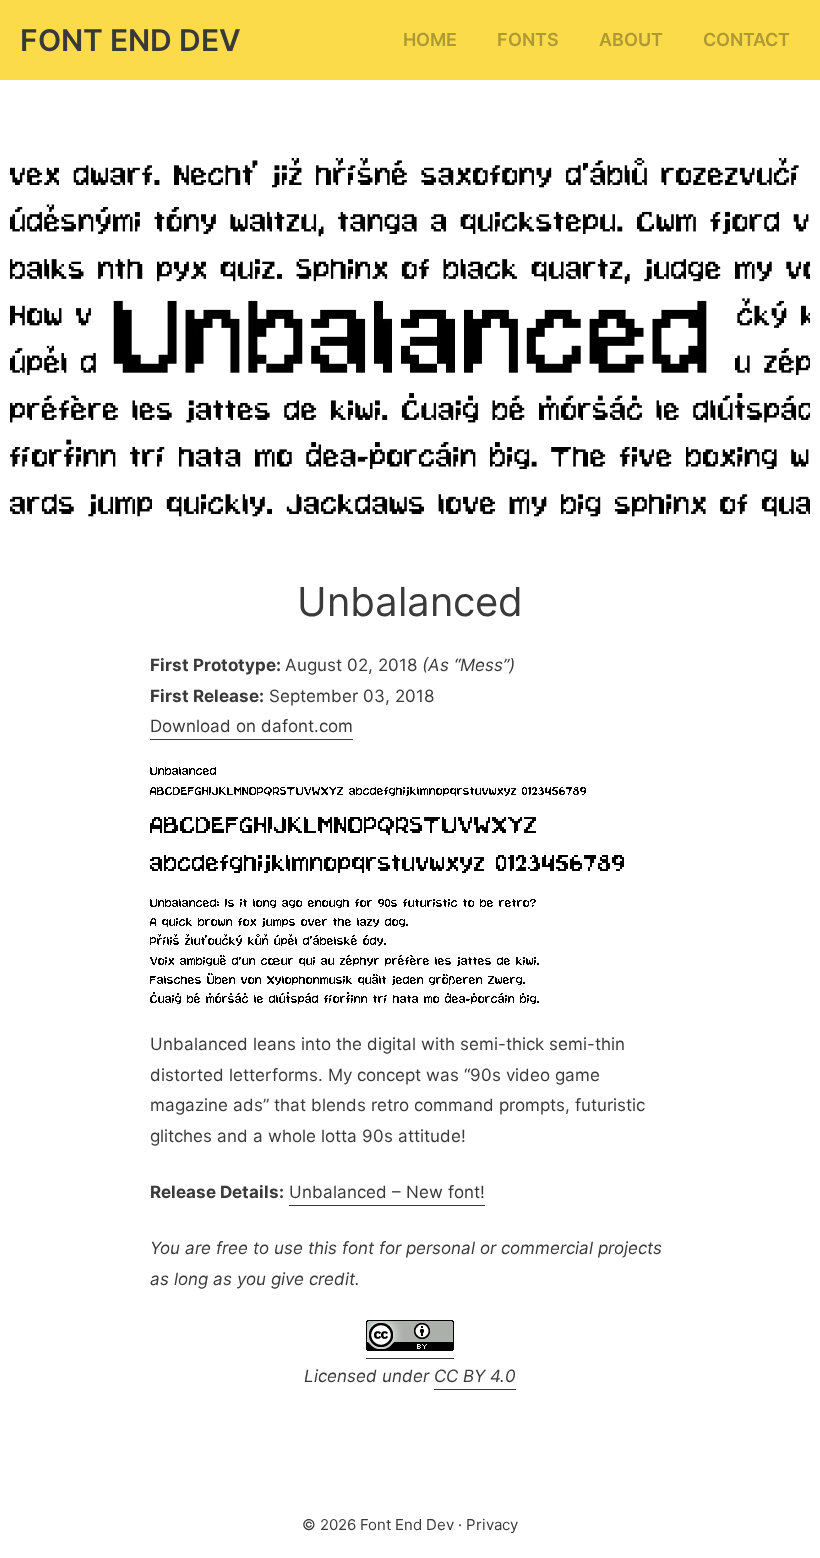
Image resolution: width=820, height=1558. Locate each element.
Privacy (492, 1524)
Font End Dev (130, 40)
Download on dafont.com (251, 726)
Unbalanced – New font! (387, 1192)
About (631, 39)
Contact (746, 39)
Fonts (528, 39)
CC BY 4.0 (475, 1376)
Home (430, 39)
